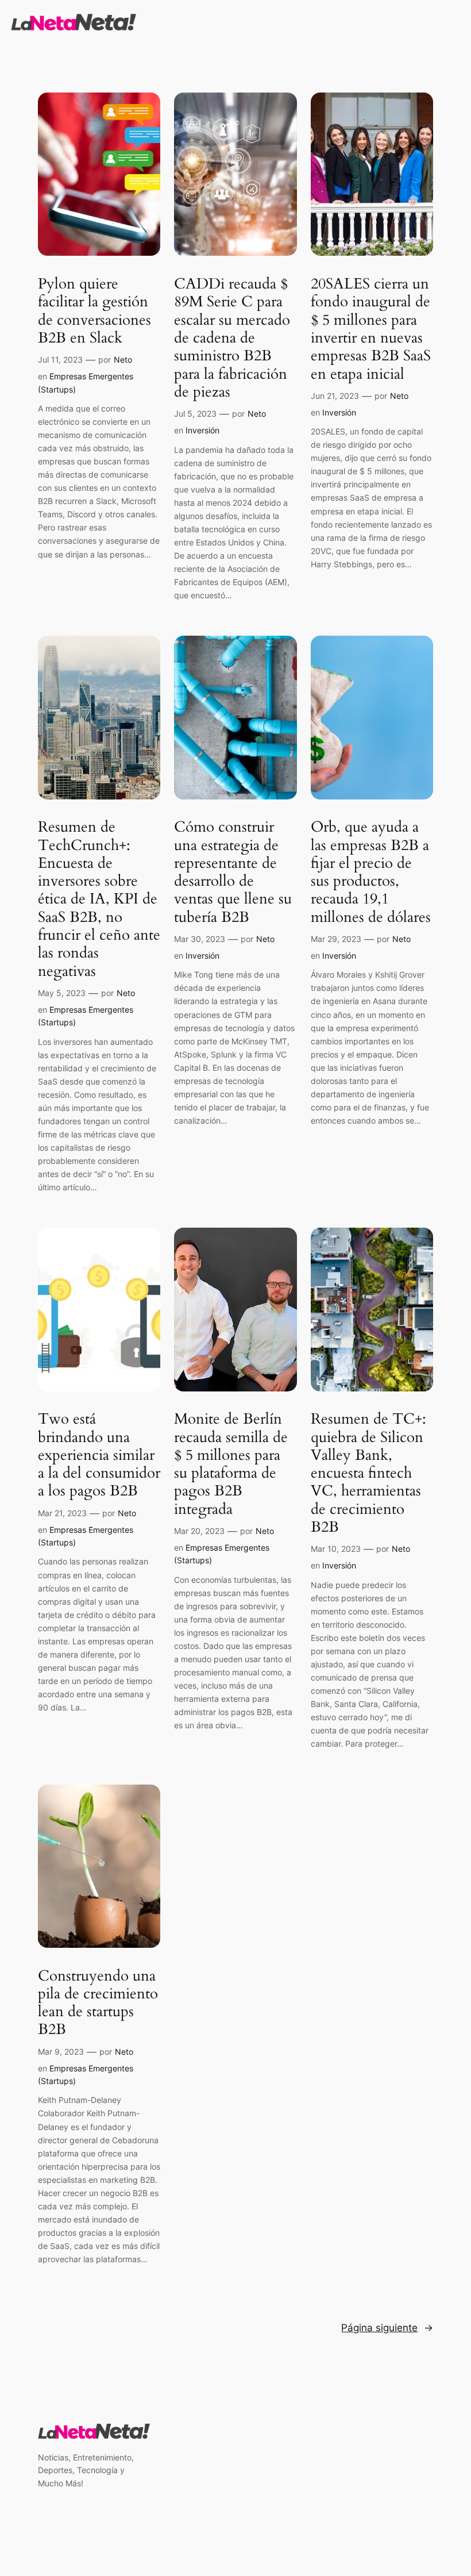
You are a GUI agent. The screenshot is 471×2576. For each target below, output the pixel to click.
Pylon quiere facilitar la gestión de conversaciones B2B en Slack (94, 311)
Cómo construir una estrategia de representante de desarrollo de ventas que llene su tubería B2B (233, 872)
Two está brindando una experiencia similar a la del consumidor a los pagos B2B (99, 1455)
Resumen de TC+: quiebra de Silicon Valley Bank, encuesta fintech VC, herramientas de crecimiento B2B (368, 1473)
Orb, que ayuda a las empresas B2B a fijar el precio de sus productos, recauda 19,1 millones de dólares (371, 872)
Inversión (202, 430)
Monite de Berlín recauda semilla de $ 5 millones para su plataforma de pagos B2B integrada (231, 1464)
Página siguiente (387, 2328)
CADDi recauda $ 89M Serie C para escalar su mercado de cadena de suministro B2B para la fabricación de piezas (232, 338)
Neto (123, 360)
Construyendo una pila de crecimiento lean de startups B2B (98, 2003)
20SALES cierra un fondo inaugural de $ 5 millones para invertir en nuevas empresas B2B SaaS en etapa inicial (371, 329)
